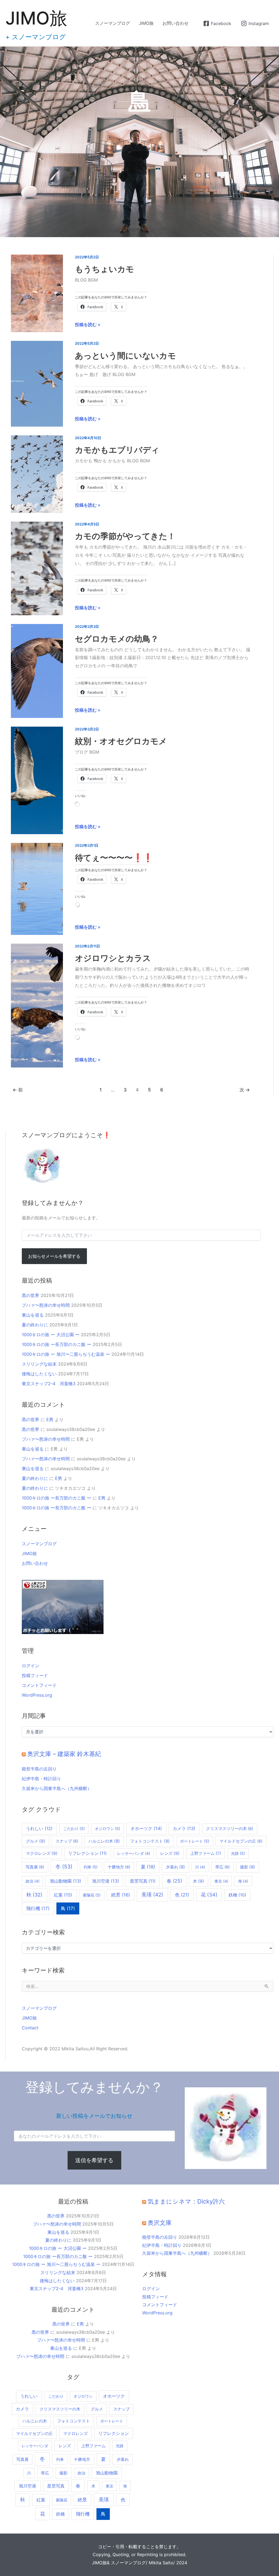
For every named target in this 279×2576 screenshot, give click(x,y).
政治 (33, 1881)
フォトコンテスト (150, 1841)
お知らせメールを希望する (54, 1256)
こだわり (74, 1829)
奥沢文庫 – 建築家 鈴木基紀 (64, 1754)
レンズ (170, 1853)
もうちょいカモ (104, 269)
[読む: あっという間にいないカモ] (37, 383)
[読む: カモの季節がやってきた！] (37, 568)
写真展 (35, 1867)
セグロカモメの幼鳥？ (117, 639)
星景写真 (143, 1881)
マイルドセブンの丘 (241, 1841)
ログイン (31, 1666)
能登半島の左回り (39, 1769)
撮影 (248, 1867)
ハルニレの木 (104, 1841)
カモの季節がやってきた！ (125, 536)
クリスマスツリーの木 (230, 1829)
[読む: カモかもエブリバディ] (37, 474)
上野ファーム (206, 1853)
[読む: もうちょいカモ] (37, 293)
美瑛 (152, 1895)
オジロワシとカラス (113, 958)
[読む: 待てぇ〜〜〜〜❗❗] (37, 888)
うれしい (39, 1829)
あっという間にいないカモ (125, 356)
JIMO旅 (36, 18)
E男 (50, 1419)
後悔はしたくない (39, 1374)
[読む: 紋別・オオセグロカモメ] (37, 780)
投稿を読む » (88, 324)
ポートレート (195, 1841)
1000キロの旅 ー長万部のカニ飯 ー (57, 1344)
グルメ (36, 1841)
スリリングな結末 (39, 1364)
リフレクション (87, 1853)
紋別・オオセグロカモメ (121, 741)
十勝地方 (119, 1867)
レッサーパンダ (134, 1853)
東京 (221, 1881)
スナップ (67, 1841)
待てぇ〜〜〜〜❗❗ (114, 858)
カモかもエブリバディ (117, 450)
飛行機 (38, 1908)
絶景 (121, 1895)
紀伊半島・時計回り (41, 1779)
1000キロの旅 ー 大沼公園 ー (51, 1335)
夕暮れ (175, 1867)
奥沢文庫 (160, 2223)
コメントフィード (39, 1685)
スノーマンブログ (113, 23)
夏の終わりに (35, 1325)
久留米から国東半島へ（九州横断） (57, 1788)
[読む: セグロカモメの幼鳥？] (37, 671)
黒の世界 (31, 1295)
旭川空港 (106, 1881)
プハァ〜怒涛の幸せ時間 (46, 1305)
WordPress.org (37, 1695)
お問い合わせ (175, 23)
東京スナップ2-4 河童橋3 (49, 1384)
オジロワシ (107, 1829)
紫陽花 (92, 1895)
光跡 (238, 1853)
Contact (30, 2028)
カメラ (184, 1828)
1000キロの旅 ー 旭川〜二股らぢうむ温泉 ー (66, 1354)
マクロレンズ (42, 1853)
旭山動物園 (66, 1881)
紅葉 (63, 1895)
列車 (91, 1867)
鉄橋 (237, 1895)
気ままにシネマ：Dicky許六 (186, 2201)
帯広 (222, 1867)
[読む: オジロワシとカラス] (37, 1005)
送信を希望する (94, 2160)
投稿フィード (35, 1675)
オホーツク (146, 1828)
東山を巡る (33, 1315)
